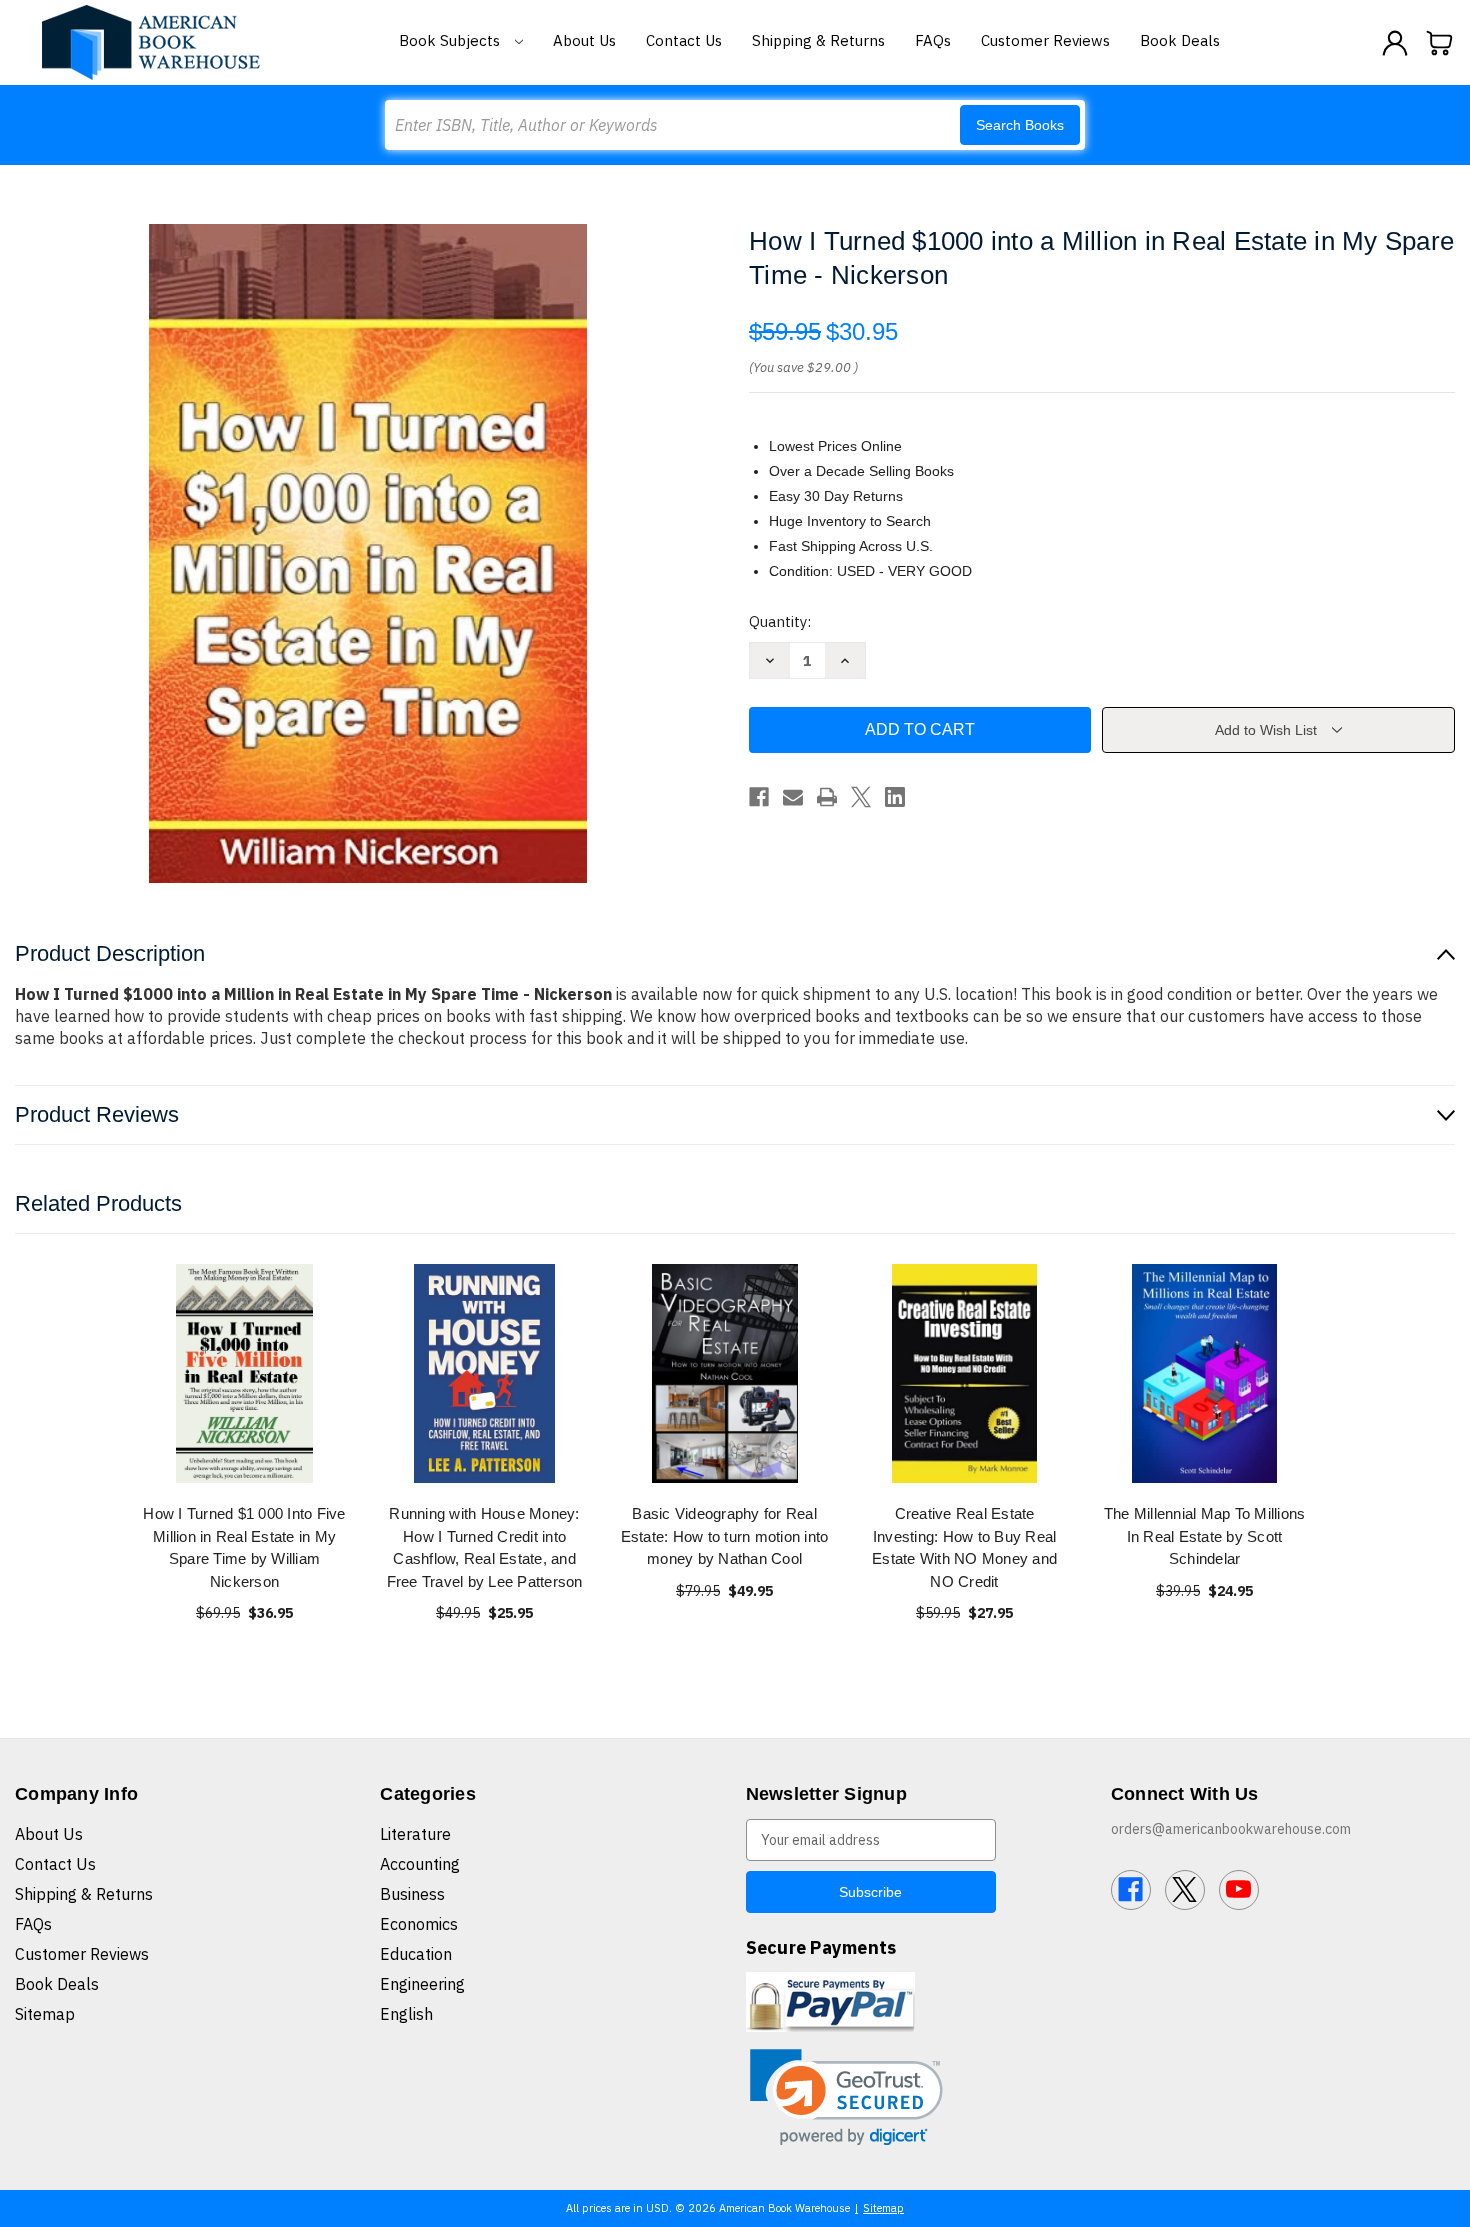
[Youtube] (1239, 1890)
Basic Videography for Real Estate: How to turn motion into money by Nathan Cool (725, 1536)
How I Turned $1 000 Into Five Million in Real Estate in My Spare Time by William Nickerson (244, 1547)
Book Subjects (451, 40)
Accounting (420, 1864)
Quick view (245, 1373)
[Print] (827, 797)
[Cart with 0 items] (1440, 43)
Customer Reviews (1045, 40)
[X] (861, 797)
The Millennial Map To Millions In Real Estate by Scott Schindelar (1205, 1536)
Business (412, 1894)
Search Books (1020, 125)
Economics (419, 1924)
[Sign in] (1395, 43)
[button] (846, 2097)
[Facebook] (759, 797)
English (406, 2014)
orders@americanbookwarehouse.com (1231, 1829)
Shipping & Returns (818, 40)
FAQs (933, 40)
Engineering (422, 1984)
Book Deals (1180, 40)
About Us (584, 40)
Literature (415, 1834)
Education (416, 1954)
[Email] (793, 797)
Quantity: (780, 621)
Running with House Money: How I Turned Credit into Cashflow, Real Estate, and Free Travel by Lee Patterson (485, 1547)
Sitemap (45, 2014)
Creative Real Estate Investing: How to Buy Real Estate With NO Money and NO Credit (964, 1547)
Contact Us (684, 40)
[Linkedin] (895, 797)
